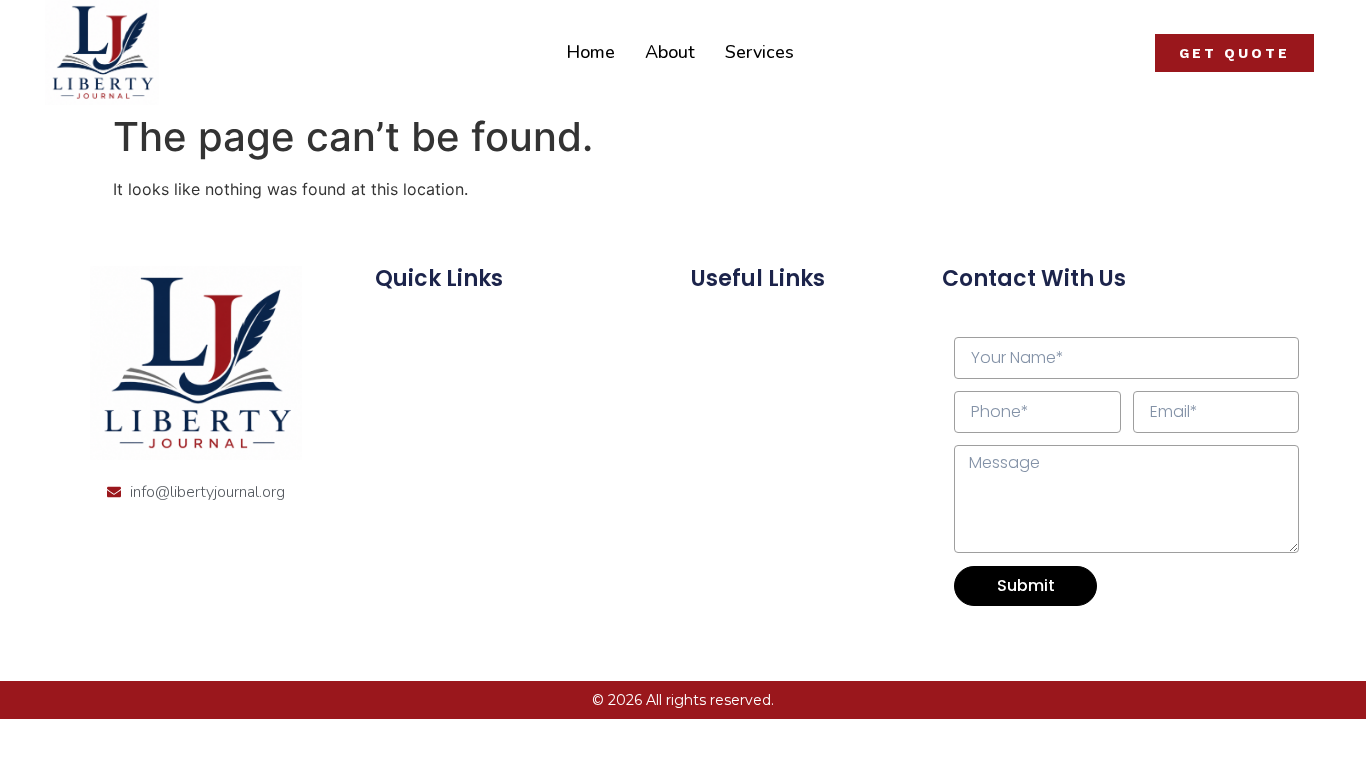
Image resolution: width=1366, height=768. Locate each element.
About (670, 52)
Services (759, 52)
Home (590, 52)
